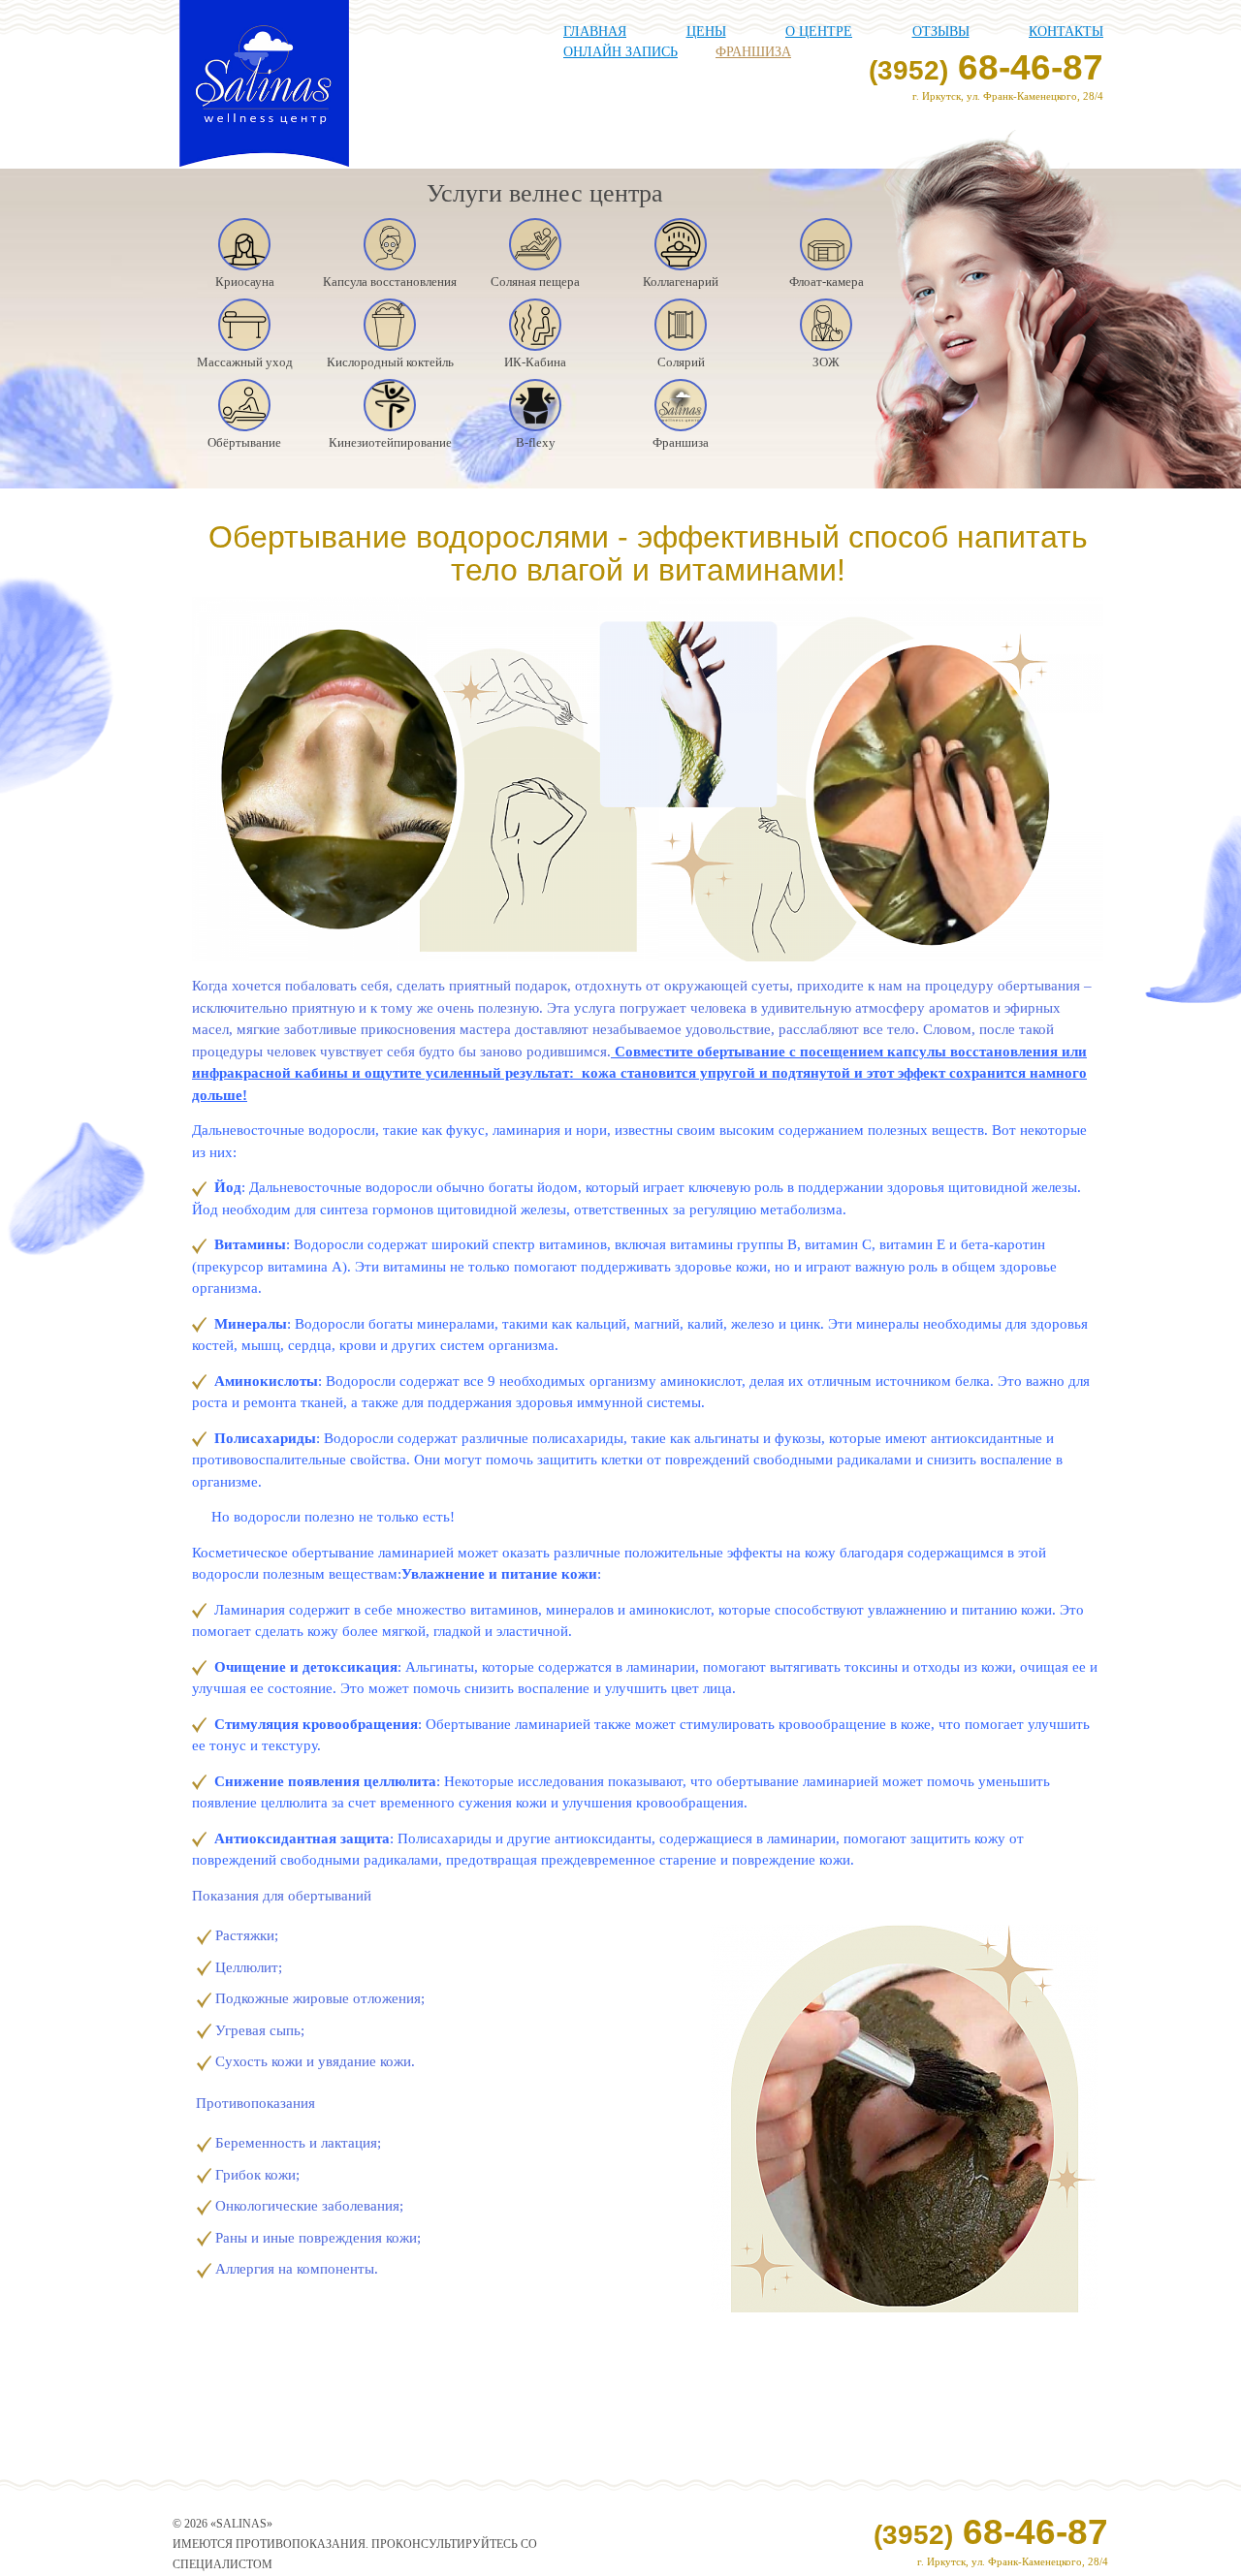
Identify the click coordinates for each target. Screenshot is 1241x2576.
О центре (819, 31)
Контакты (1066, 31)
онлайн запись (620, 52)
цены (706, 31)
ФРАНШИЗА (753, 52)
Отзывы (941, 31)
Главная (595, 31)
